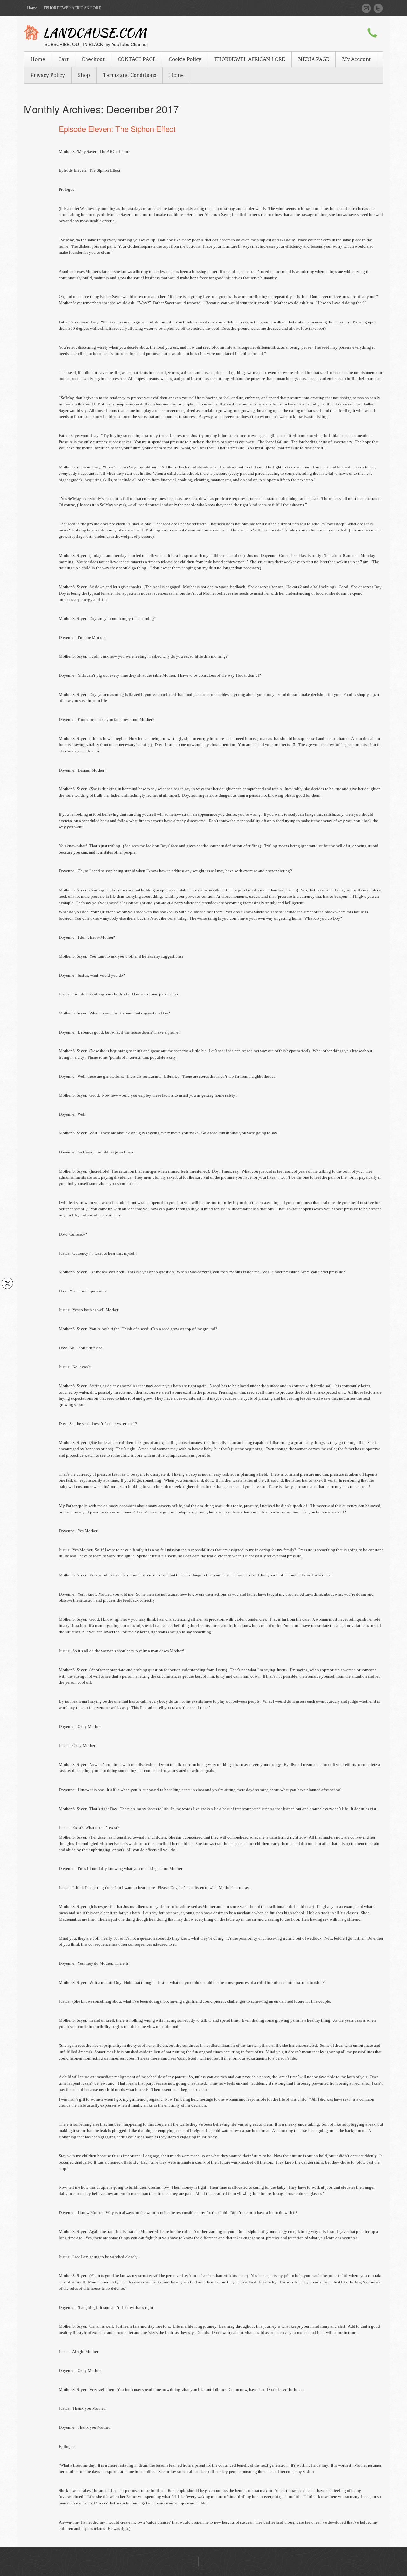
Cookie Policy (185, 59)
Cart (63, 59)
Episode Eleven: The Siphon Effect (117, 129)
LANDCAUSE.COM (95, 34)
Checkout (93, 59)
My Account (356, 59)
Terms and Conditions (130, 75)
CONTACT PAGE (137, 59)
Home (32, 8)
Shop (84, 75)
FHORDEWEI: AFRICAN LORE (250, 59)
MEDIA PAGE (314, 59)
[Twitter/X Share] (7, 1283)
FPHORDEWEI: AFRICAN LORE (72, 8)
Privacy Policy (48, 75)
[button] (7, 1296)
